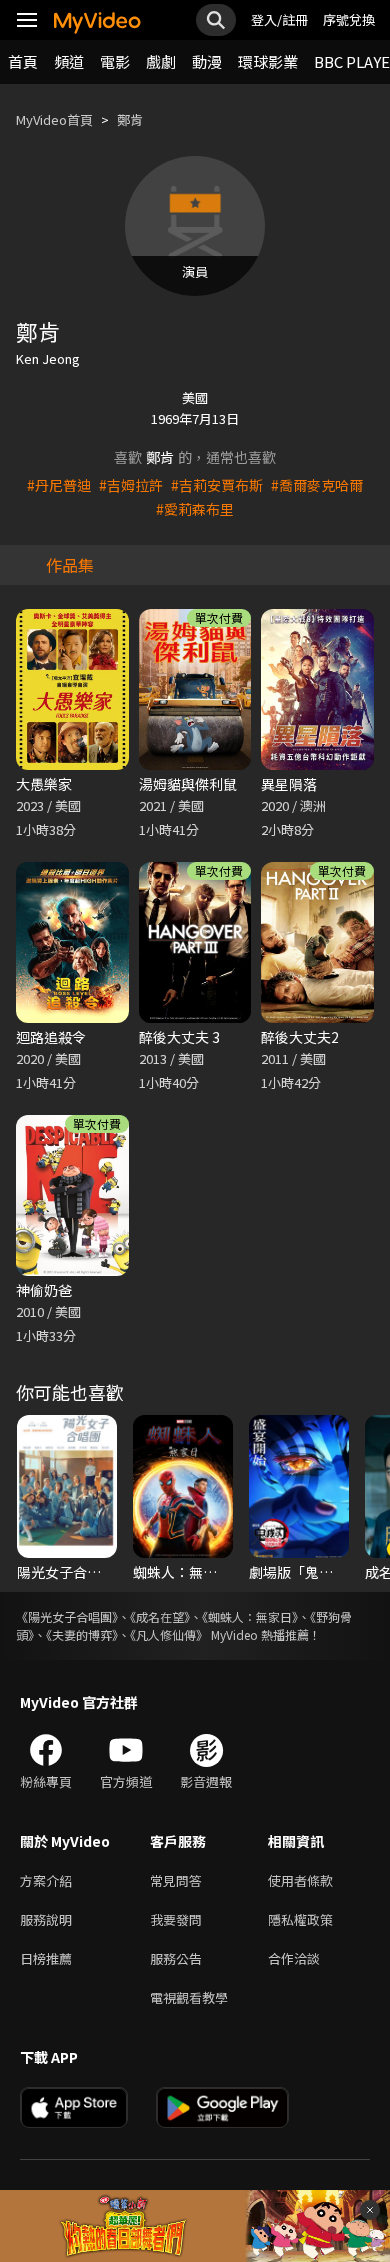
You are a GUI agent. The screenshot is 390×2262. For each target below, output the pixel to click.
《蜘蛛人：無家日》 (250, 1616)
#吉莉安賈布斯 (217, 485)
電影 (115, 61)
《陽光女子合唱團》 (67, 1616)
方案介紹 (46, 1880)
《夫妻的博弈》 (82, 1634)
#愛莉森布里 (195, 509)
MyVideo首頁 (54, 119)
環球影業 (268, 61)
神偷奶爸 (44, 1290)
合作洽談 (294, 1958)
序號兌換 (349, 19)
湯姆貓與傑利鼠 (188, 784)
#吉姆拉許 (131, 485)
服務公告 (176, 1958)
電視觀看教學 (189, 1997)
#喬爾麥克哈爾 (317, 485)
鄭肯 (130, 119)
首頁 (23, 61)
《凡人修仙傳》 (169, 1634)
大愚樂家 (44, 784)
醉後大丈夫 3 (179, 1037)
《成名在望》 (160, 1616)
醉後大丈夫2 (300, 1037)
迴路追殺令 (51, 1037)
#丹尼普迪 (59, 485)
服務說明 (46, 1919)
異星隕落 (289, 784)
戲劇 (161, 61)
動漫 (207, 61)
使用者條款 (300, 1880)
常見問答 (176, 1880)
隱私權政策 (300, 1919)
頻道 (69, 61)
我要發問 (176, 1919)
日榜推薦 (46, 1958)
